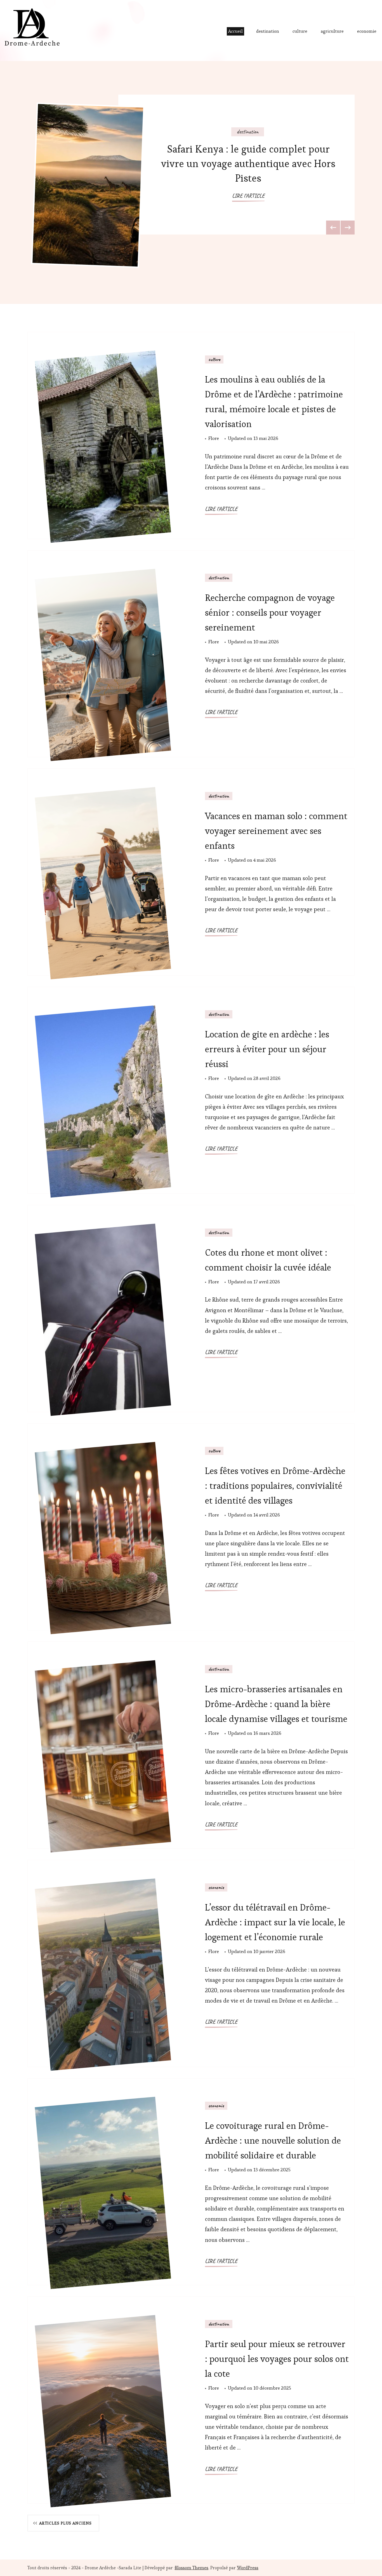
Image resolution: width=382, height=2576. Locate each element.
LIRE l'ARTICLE (248, 196)
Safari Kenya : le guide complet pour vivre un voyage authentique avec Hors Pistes (248, 164)
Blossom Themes (192, 2568)
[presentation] (333, 228)
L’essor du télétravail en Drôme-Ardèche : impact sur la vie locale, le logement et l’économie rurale (275, 1922)
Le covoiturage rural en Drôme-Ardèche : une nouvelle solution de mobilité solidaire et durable (273, 2140)
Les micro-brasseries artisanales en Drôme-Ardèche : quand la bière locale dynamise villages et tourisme (276, 1704)
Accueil (235, 31)
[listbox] (191, 182)
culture (300, 31)
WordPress (248, 2568)
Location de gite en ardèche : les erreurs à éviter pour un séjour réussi (267, 1049)
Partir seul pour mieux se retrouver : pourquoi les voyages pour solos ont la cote (277, 2359)
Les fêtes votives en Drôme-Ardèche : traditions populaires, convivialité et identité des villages (275, 1486)
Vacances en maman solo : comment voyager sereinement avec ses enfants (276, 831)
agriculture (332, 31)
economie (367, 31)
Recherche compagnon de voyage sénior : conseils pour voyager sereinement (270, 612)
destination (268, 31)
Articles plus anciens (65, 2523)
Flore (214, 438)
